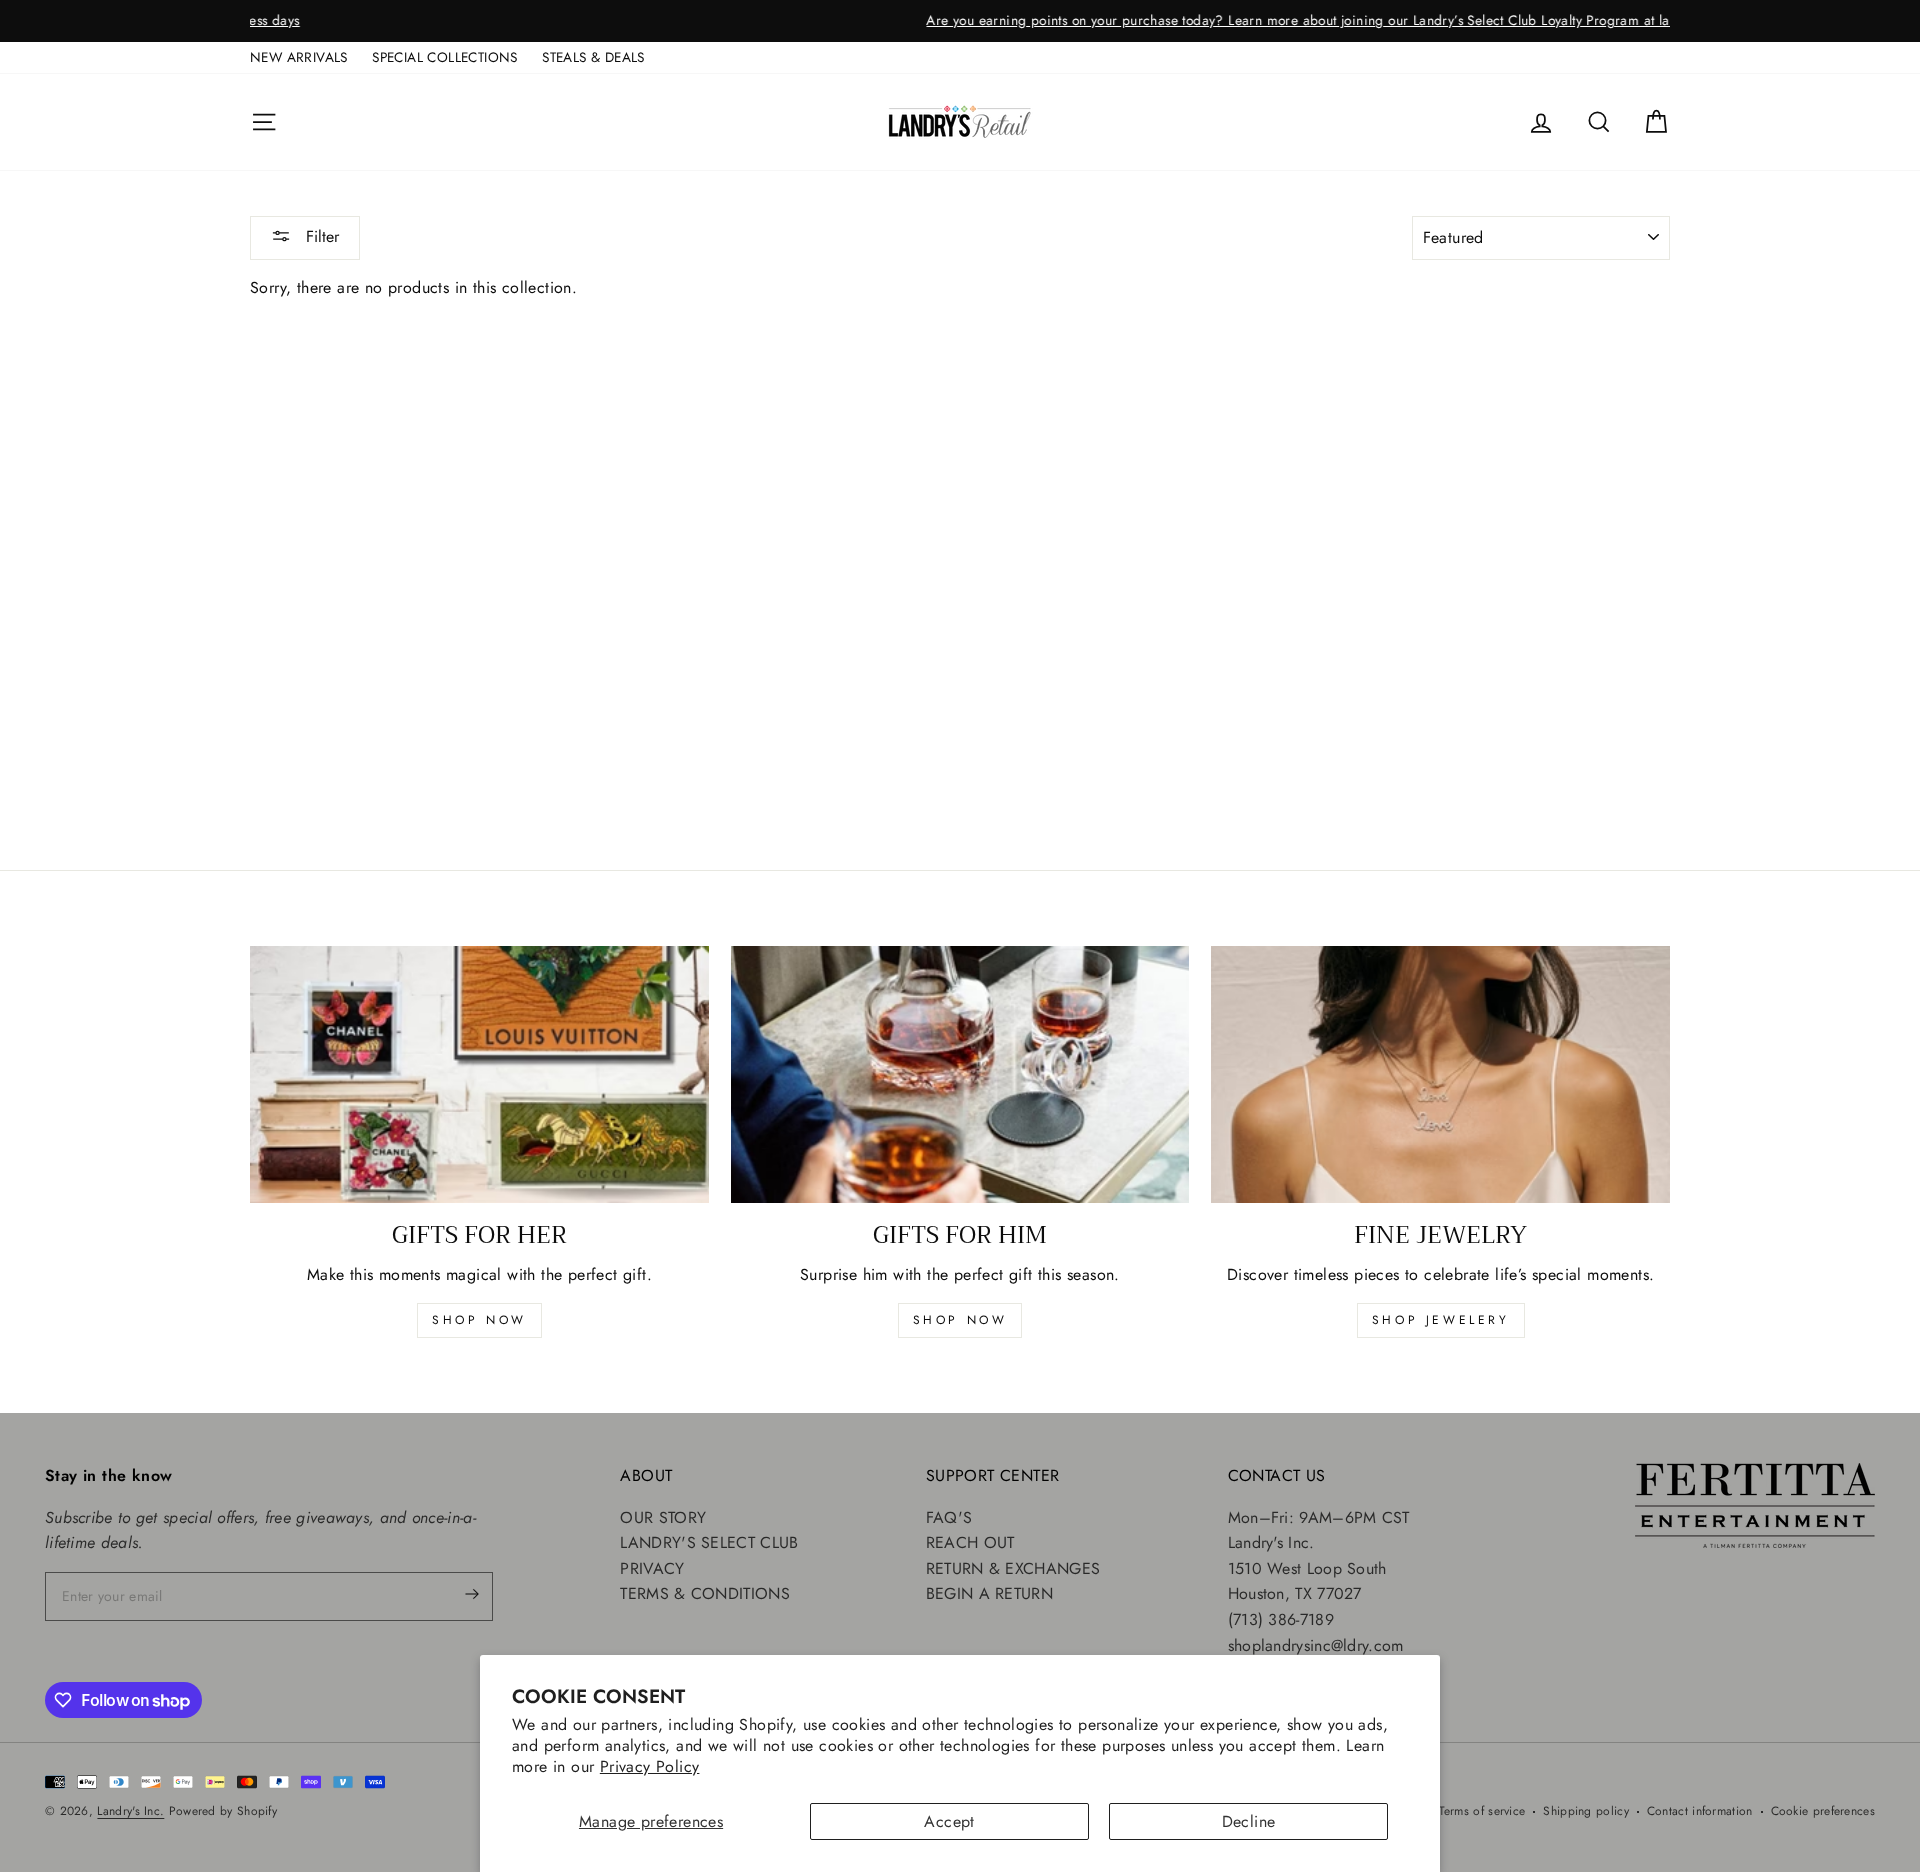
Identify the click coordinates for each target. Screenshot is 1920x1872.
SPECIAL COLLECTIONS (445, 57)
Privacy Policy (650, 1766)
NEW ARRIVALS (299, 57)
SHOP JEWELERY (1441, 1320)
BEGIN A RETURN (989, 1593)
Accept (949, 1821)
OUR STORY (663, 1517)
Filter (320, 236)
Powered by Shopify (223, 1811)
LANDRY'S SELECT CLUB (709, 1542)
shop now (479, 1320)
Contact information (1700, 1811)
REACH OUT (970, 1542)
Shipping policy (1586, 1811)
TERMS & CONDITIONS (704, 1593)
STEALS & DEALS (593, 57)
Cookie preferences (1823, 1811)
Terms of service (1482, 1811)
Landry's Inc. (130, 1811)
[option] (960, 21)
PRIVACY (652, 1568)
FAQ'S (949, 1517)
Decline (1249, 1821)
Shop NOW (960, 1320)
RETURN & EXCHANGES (1013, 1568)
